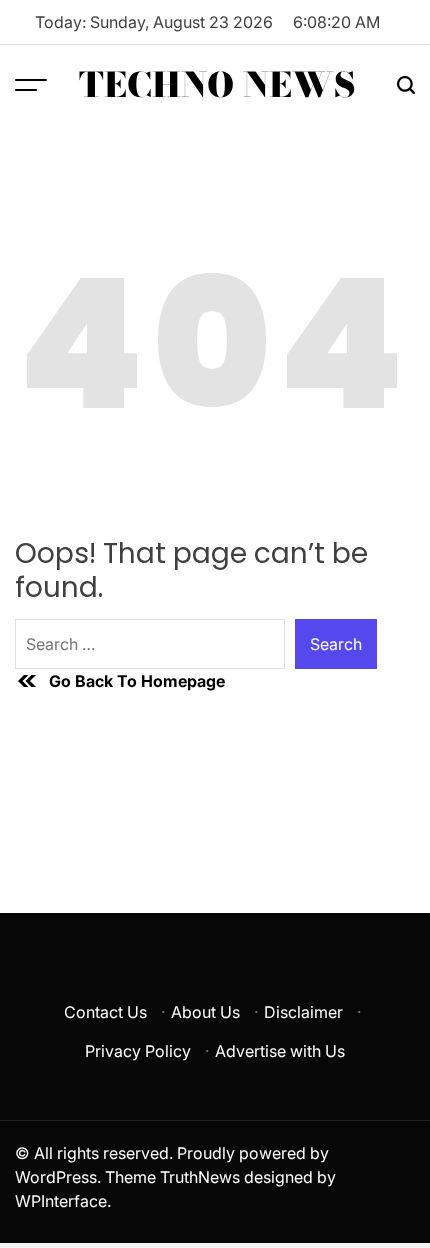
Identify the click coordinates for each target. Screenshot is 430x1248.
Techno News (217, 85)
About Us (205, 1012)
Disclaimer (303, 1012)
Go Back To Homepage (137, 681)
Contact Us (105, 1012)
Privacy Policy (138, 1051)
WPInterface (61, 1201)
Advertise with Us (280, 1051)
